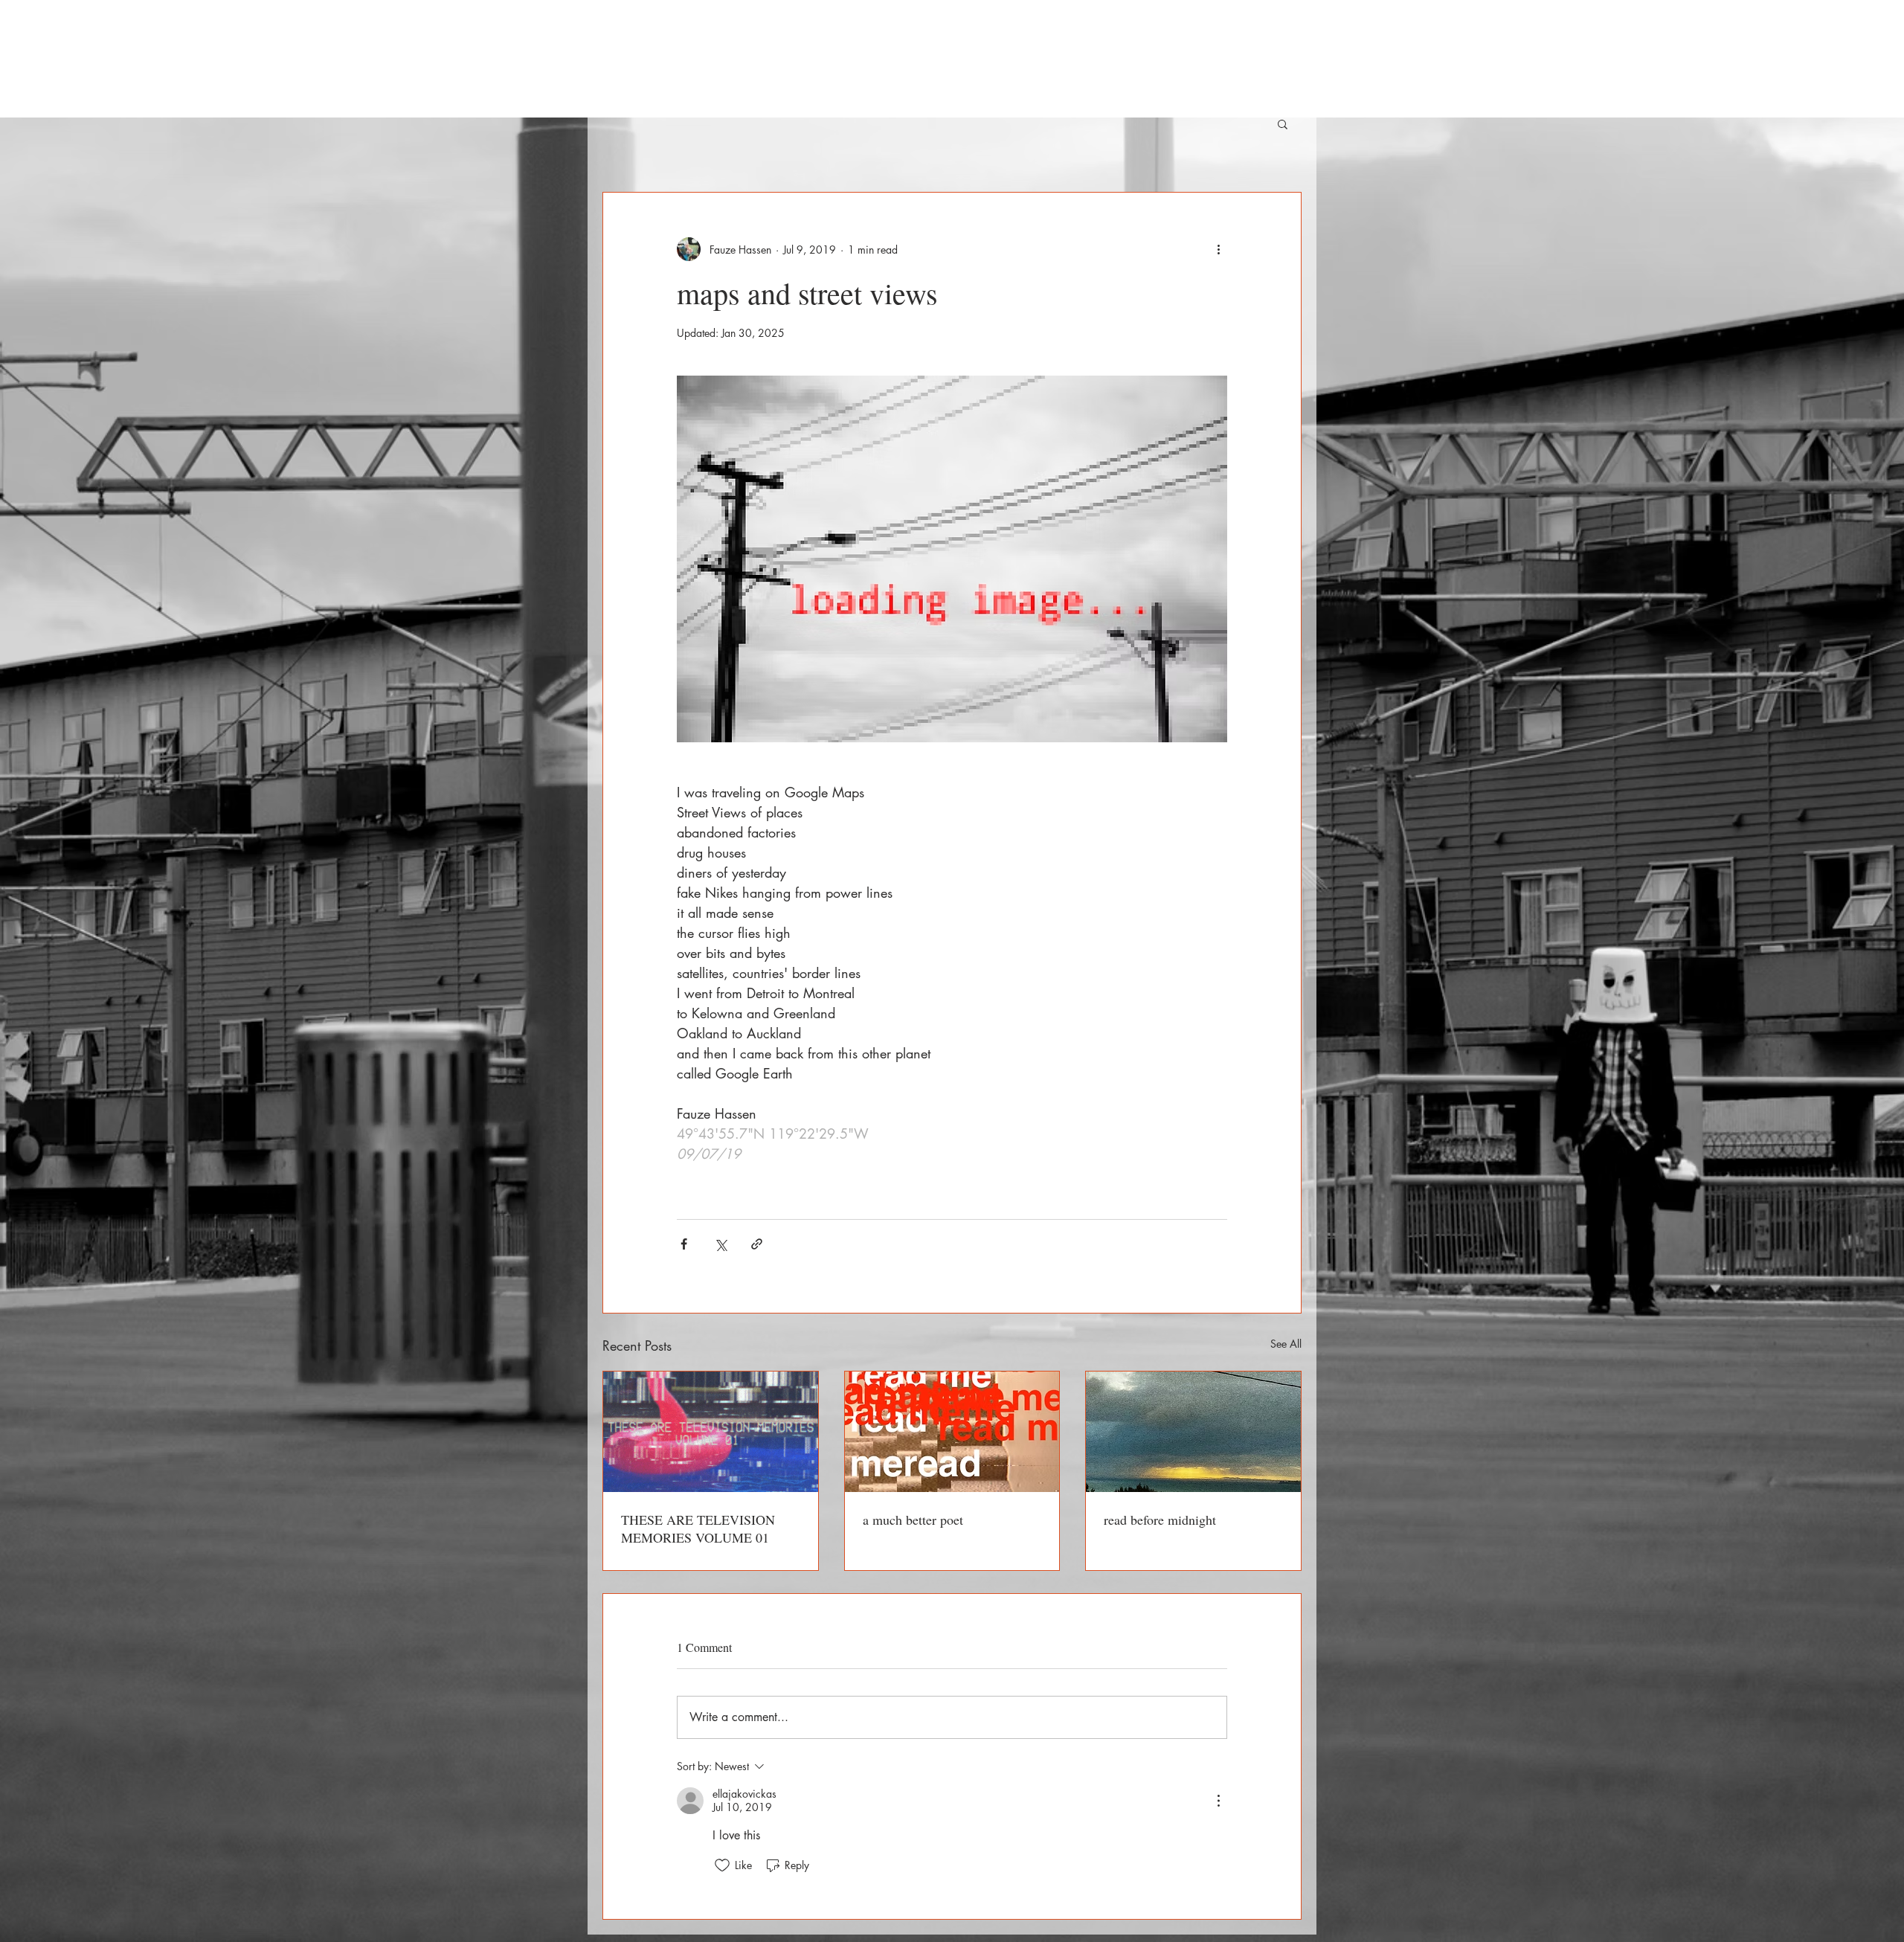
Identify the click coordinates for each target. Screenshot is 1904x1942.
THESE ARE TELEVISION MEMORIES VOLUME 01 (698, 1528)
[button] (1283, 123)
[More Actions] (1218, 1801)
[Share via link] (757, 1244)
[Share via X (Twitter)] (720, 1244)
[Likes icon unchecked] (722, 1865)
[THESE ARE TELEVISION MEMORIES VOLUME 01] (711, 1432)
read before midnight (1160, 1520)
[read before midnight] (1193, 1432)
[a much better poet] (952, 1432)
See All (1286, 1344)
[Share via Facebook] (684, 1244)
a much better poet (913, 1520)
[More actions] (1218, 249)
